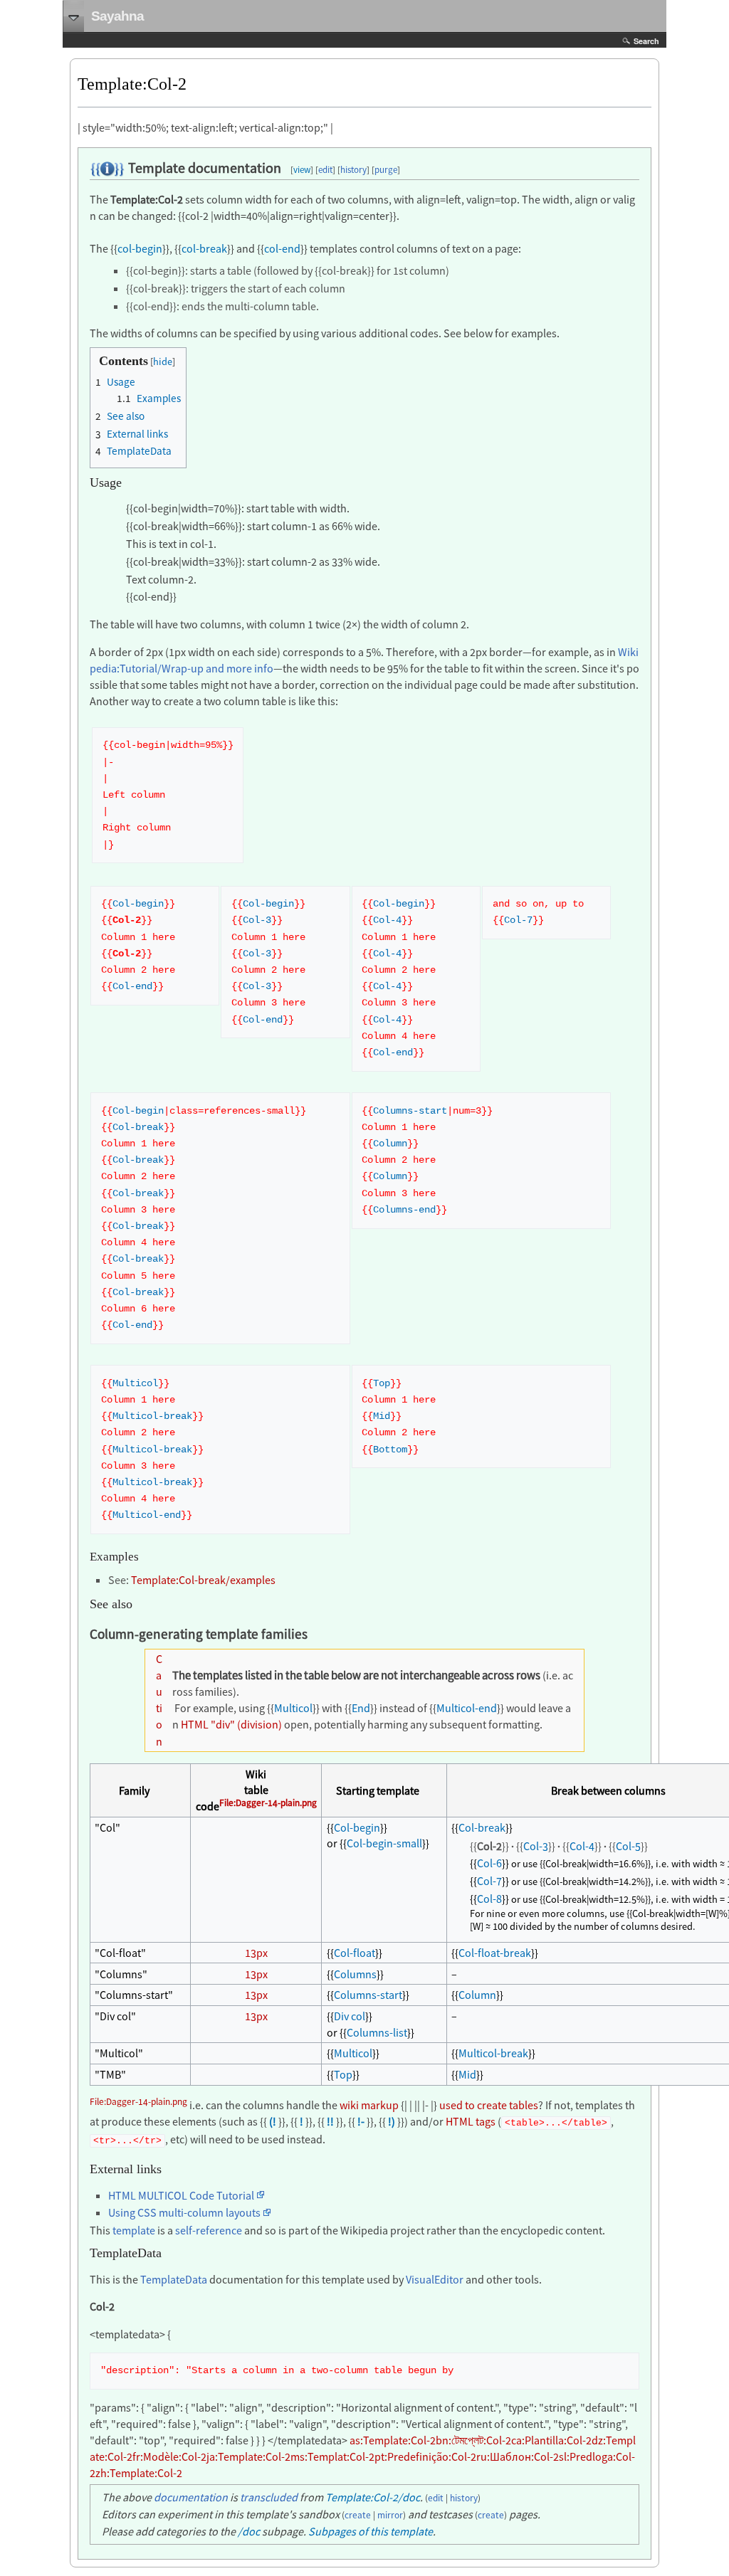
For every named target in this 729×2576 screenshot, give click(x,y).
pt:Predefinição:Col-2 (425, 2456)
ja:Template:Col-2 (248, 2456)
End (361, 1708)
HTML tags (471, 2121)
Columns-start (410, 1111)
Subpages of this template (371, 2531)
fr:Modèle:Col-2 (169, 2456)
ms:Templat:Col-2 (332, 2456)
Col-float (355, 1953)
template (134, 2230)
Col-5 (628, 1846)
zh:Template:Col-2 (139, 2473)
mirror (390, 2515)
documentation (191, 2497)
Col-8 (489, 1899)
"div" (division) (246, 1724)
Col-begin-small (384, 1843)
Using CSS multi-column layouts (184, 2212)
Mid (382, 1416)
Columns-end (404, 1210)
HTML (195, 1724)
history (353, 170)
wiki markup (369, 2105)
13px (256, 1953)
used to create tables (489, 2105)
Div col (350, 2016)
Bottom (390, 1450)
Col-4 (387, 920)
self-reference (209, 2230)
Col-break (138, 1128)
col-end (282, 248)
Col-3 (257, 920)
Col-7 (518, 920)
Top (382, 1384)
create (358, 2515)
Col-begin (138, 904)
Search (646, 41)
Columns (355, 1974)
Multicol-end (147, 1515)
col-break (204, 248)
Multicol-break (152, 1416)
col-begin (140, 248)
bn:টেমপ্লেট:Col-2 (473, 2440)
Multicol (135, 1384)
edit (325, 170)
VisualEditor (435, 2279)
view (302, 170)
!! (330, 2121)
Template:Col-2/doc (373, 2497)
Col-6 (489, 1863)
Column (390, 1144)
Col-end (132, 987)
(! (273, 2121)
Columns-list (377, 2032)
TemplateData (174, 2279)
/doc (249, 2531)
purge (386, 170)
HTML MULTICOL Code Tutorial (181, 2195)
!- (361, 2121)
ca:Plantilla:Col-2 (551, 2440)
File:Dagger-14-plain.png (268, 1803)
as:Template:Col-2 (393, 2440)
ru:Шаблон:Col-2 (518, 2456)
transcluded (269, 2497)
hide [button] (163, 361)
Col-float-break (495, 1953)
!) (392, 2121)
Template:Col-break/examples (203, 1580)
